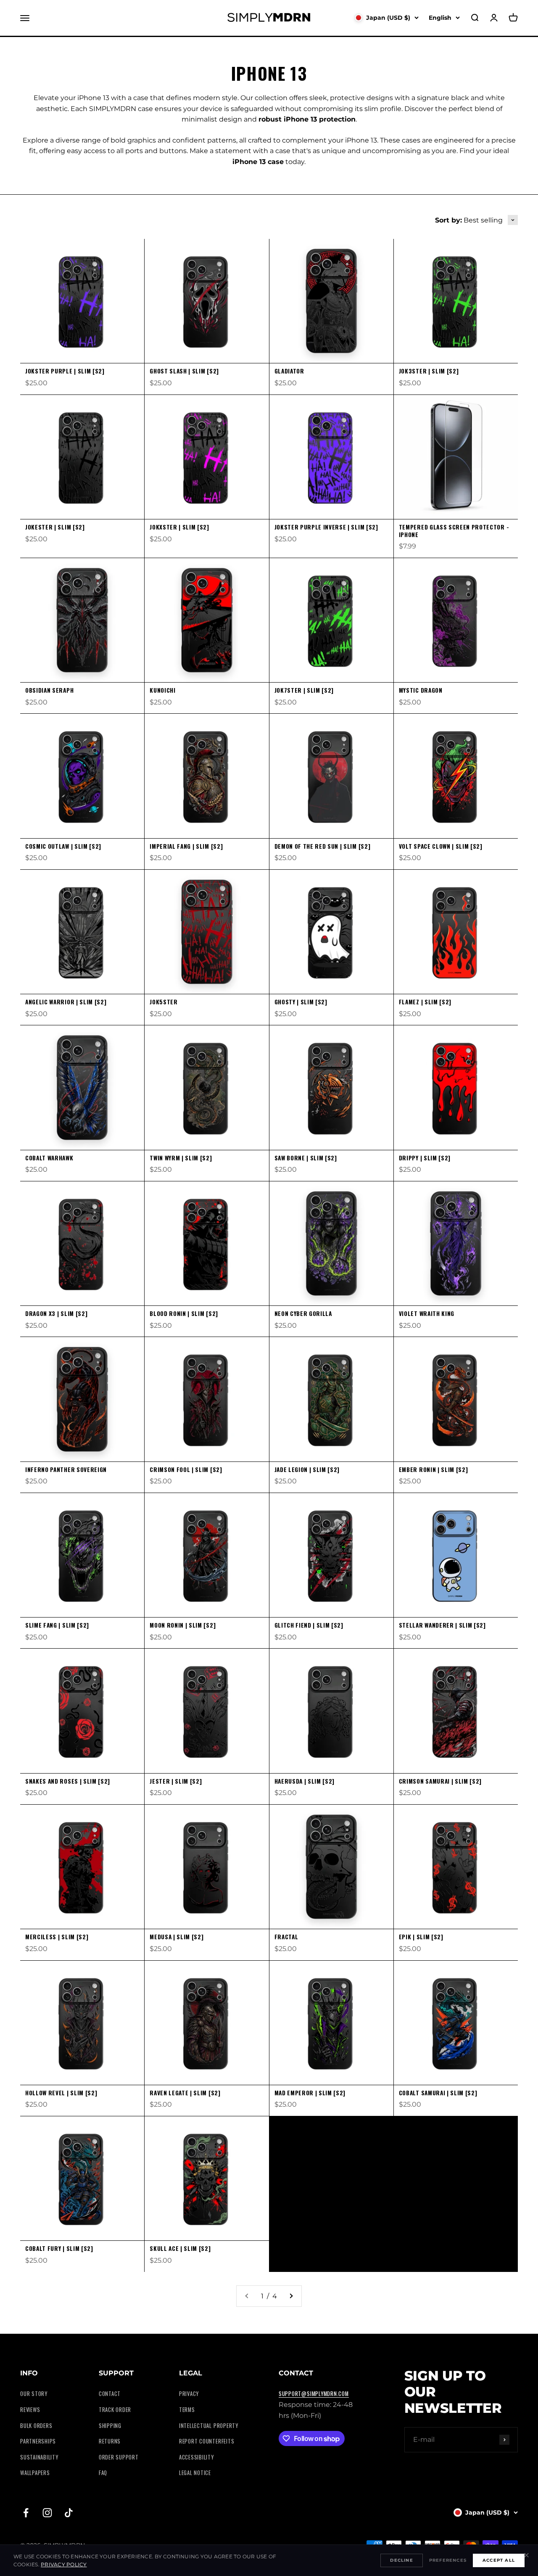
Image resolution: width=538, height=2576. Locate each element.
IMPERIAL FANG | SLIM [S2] (186, 846)
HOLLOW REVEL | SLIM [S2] (61, 2093)
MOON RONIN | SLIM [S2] (183, 1625)
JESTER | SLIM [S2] (176, 1781)
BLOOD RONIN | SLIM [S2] (184, 1313)
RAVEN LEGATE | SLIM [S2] (185, 2093)
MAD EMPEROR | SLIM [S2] (310, 2093)
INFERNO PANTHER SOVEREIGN (66, 1469)
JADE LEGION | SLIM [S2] (307, 1469)
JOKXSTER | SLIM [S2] (179, 527)
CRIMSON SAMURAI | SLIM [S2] (440, 1781)
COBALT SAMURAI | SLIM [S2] (438, 2093)
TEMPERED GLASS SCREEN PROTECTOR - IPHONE (454, 531)
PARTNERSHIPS (38, 2441)
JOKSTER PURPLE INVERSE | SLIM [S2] (326, 527)
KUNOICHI (162, 690)
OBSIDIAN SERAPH (49, 690)
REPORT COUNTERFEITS (207, 2441)
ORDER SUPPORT (119, 2457)
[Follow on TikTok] (69, 2513)
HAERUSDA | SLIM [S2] (305, 1781)
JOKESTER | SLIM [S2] (55, 527)
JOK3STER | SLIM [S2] (429, 371)
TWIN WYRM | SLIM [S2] (181, 1158)
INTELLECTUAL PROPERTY (209, 2426)
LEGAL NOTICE (195, 2473)
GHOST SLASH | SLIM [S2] (184, 371)
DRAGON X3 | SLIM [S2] (56, 1313)
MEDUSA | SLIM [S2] (177, 1937)
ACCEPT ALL (499, 2560)
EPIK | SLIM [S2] (421, 1937)
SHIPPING (110, 2426)
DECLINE (401, 2560)
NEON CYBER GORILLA (303, 1313)
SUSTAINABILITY (39, 2457)
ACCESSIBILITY (196, 2457)
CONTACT (110, 2394)
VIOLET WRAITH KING (427, 1313)
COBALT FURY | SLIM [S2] (59, 2248)
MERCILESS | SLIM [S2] (57, 1937)
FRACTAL (286, 1937)
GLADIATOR (289, 371)
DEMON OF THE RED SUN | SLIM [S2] (323, 846)
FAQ (103, 2473)
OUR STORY (34, 2394)
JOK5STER (164, 1002)
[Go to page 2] (291, 2296)
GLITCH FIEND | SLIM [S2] (309, 1625)
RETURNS (110, 2441)
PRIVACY (189, 2394)
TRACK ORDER (115, 2410)
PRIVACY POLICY (64, 2564)
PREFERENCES (448, 2560)
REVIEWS (30, 2410)
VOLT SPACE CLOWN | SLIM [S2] (441, 846)
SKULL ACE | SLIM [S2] (180, 2248)
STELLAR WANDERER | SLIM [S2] (442, 1625)
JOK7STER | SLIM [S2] (304, 690)
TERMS (187, 2410)
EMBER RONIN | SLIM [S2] (434, 1469)
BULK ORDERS (36, 2426)
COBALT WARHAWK (49, 1158)
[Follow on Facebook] (26, 2513)
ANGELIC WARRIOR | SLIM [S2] (66, 1002)
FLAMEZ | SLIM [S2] (425, 1002)
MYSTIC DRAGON (421, 690)
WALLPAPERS (35, 2473)
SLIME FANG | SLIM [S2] (57, 1625)
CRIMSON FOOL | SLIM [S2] (186, 1469)
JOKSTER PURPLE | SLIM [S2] (65, 371)
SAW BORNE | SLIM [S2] (306, 1158)
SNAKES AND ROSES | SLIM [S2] (68, 1781)
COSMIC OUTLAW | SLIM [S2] (63, 846)
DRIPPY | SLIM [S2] (425, 1158)
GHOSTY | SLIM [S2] (301, 1002)
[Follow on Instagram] (47, 2513)
